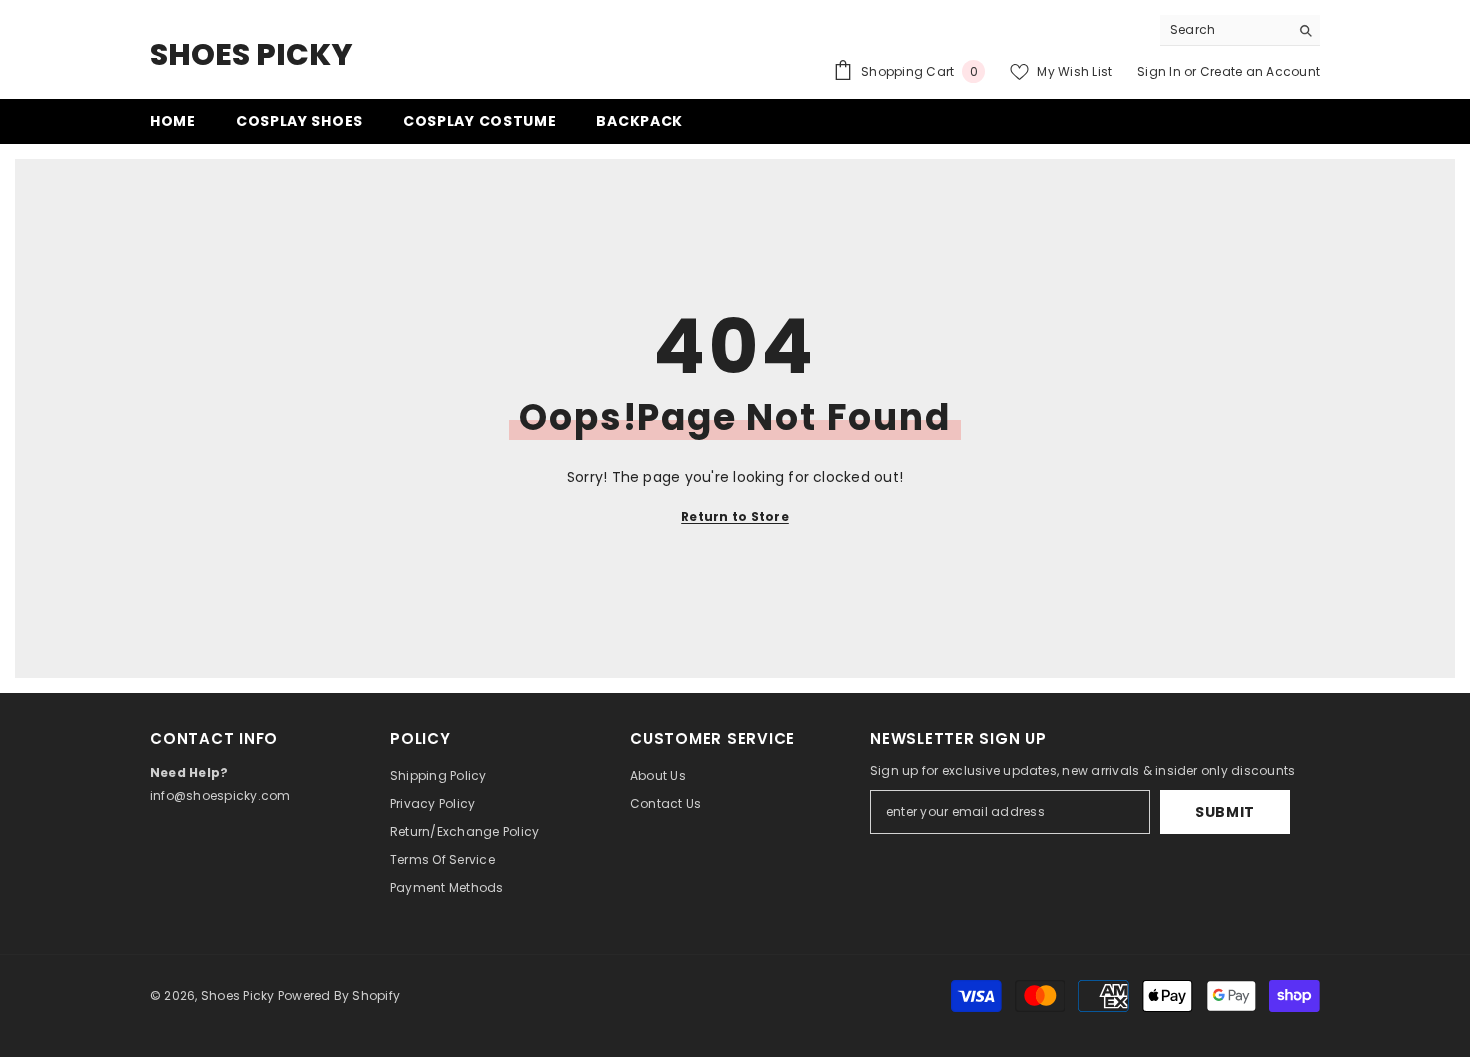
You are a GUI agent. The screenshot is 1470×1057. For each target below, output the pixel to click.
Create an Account (1260, 71)
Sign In (1159, 71)
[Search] (1240, 30)
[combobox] (1224, 30)
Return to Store (735, 516)
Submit (1225, 812)
